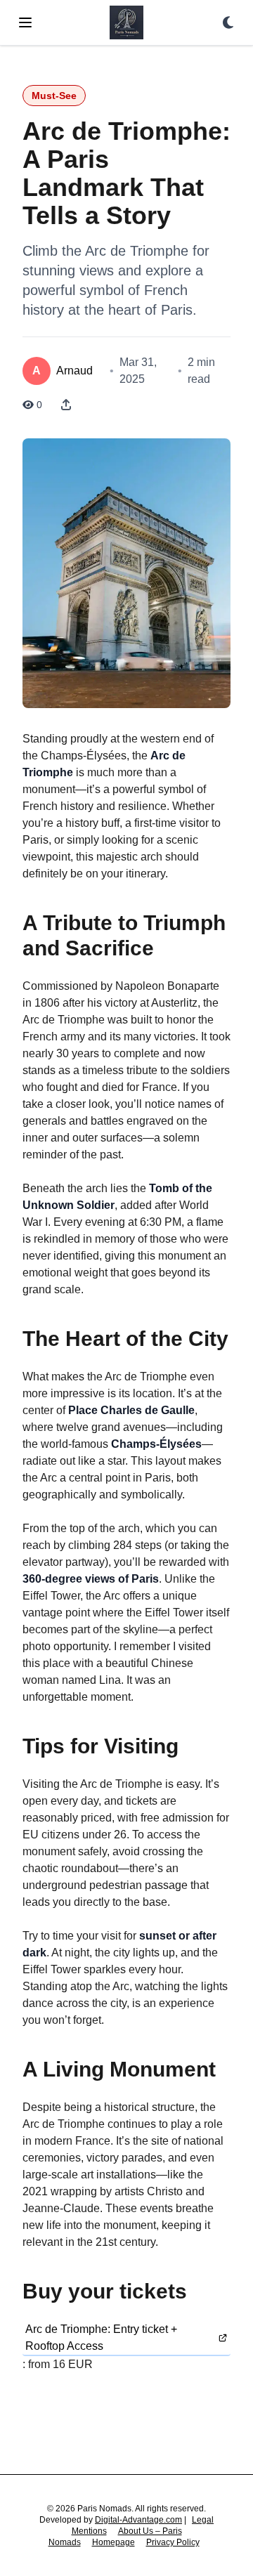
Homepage (113, 2542)
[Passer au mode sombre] (228, 22)
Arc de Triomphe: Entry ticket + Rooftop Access (101, 2338)
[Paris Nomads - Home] (126, 22)
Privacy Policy (173, 2542)
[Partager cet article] (66, 405)
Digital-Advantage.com (138, 2520)
